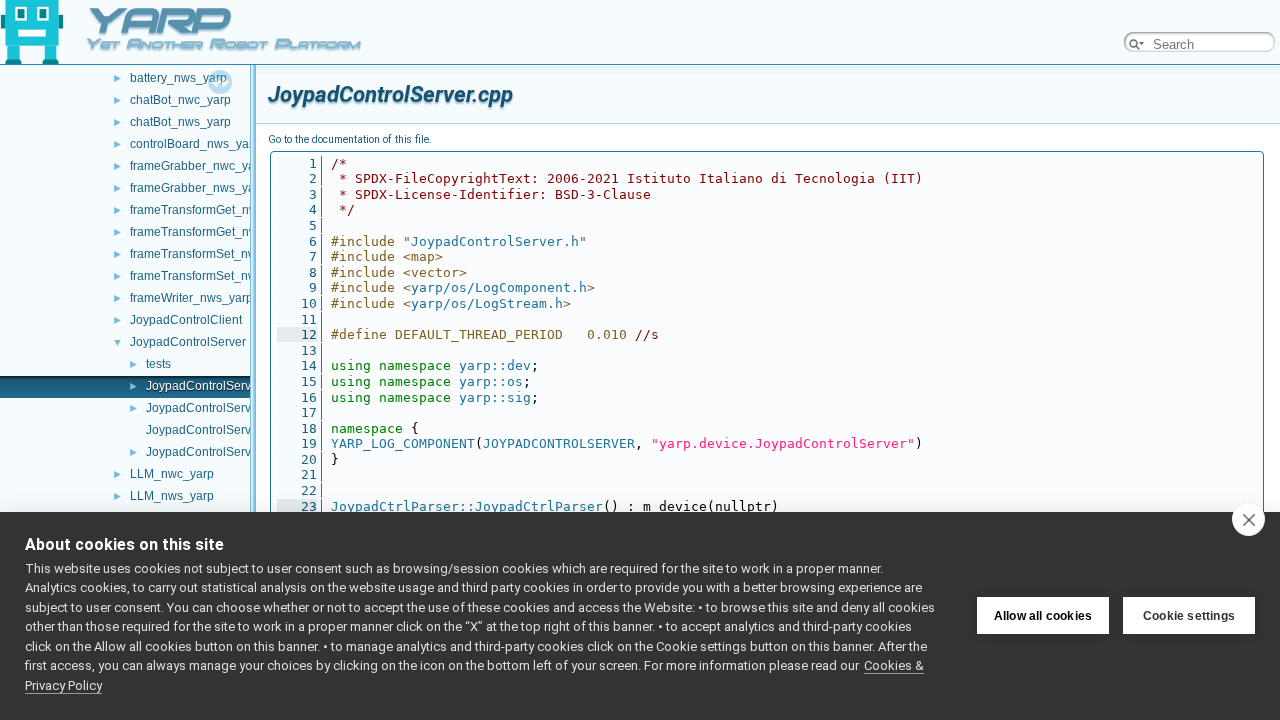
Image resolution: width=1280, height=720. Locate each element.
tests (158, 364)
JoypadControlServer (188, 342)
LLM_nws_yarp (172, 496)
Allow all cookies (1043, 616)
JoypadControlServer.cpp (215, 386)
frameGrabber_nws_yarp (198, 188)
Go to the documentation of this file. (350, 139)
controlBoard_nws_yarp (195, 144)
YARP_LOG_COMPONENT (403, 443)
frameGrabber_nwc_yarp (198, 166)
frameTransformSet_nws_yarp (212, 276)
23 (297, 506)
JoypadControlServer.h (208, 408)
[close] (1248, 519)
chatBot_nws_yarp (180, 122)
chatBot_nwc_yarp (180, 100)
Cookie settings (1189, 616)
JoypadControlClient (186, 320)
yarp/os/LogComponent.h (499, 287)
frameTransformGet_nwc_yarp (212, 210)
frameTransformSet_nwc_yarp (212, 254)
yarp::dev (495, 365)
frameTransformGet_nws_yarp (212, 232)
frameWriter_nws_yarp (191, 298)
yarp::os (491, 381)
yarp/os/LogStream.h (487, 303)
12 (297, 334)
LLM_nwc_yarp (172, 474)
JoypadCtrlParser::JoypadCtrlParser (467, 506)
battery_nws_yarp (178, 78)
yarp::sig (495, 397)
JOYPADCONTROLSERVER (559, 443)
